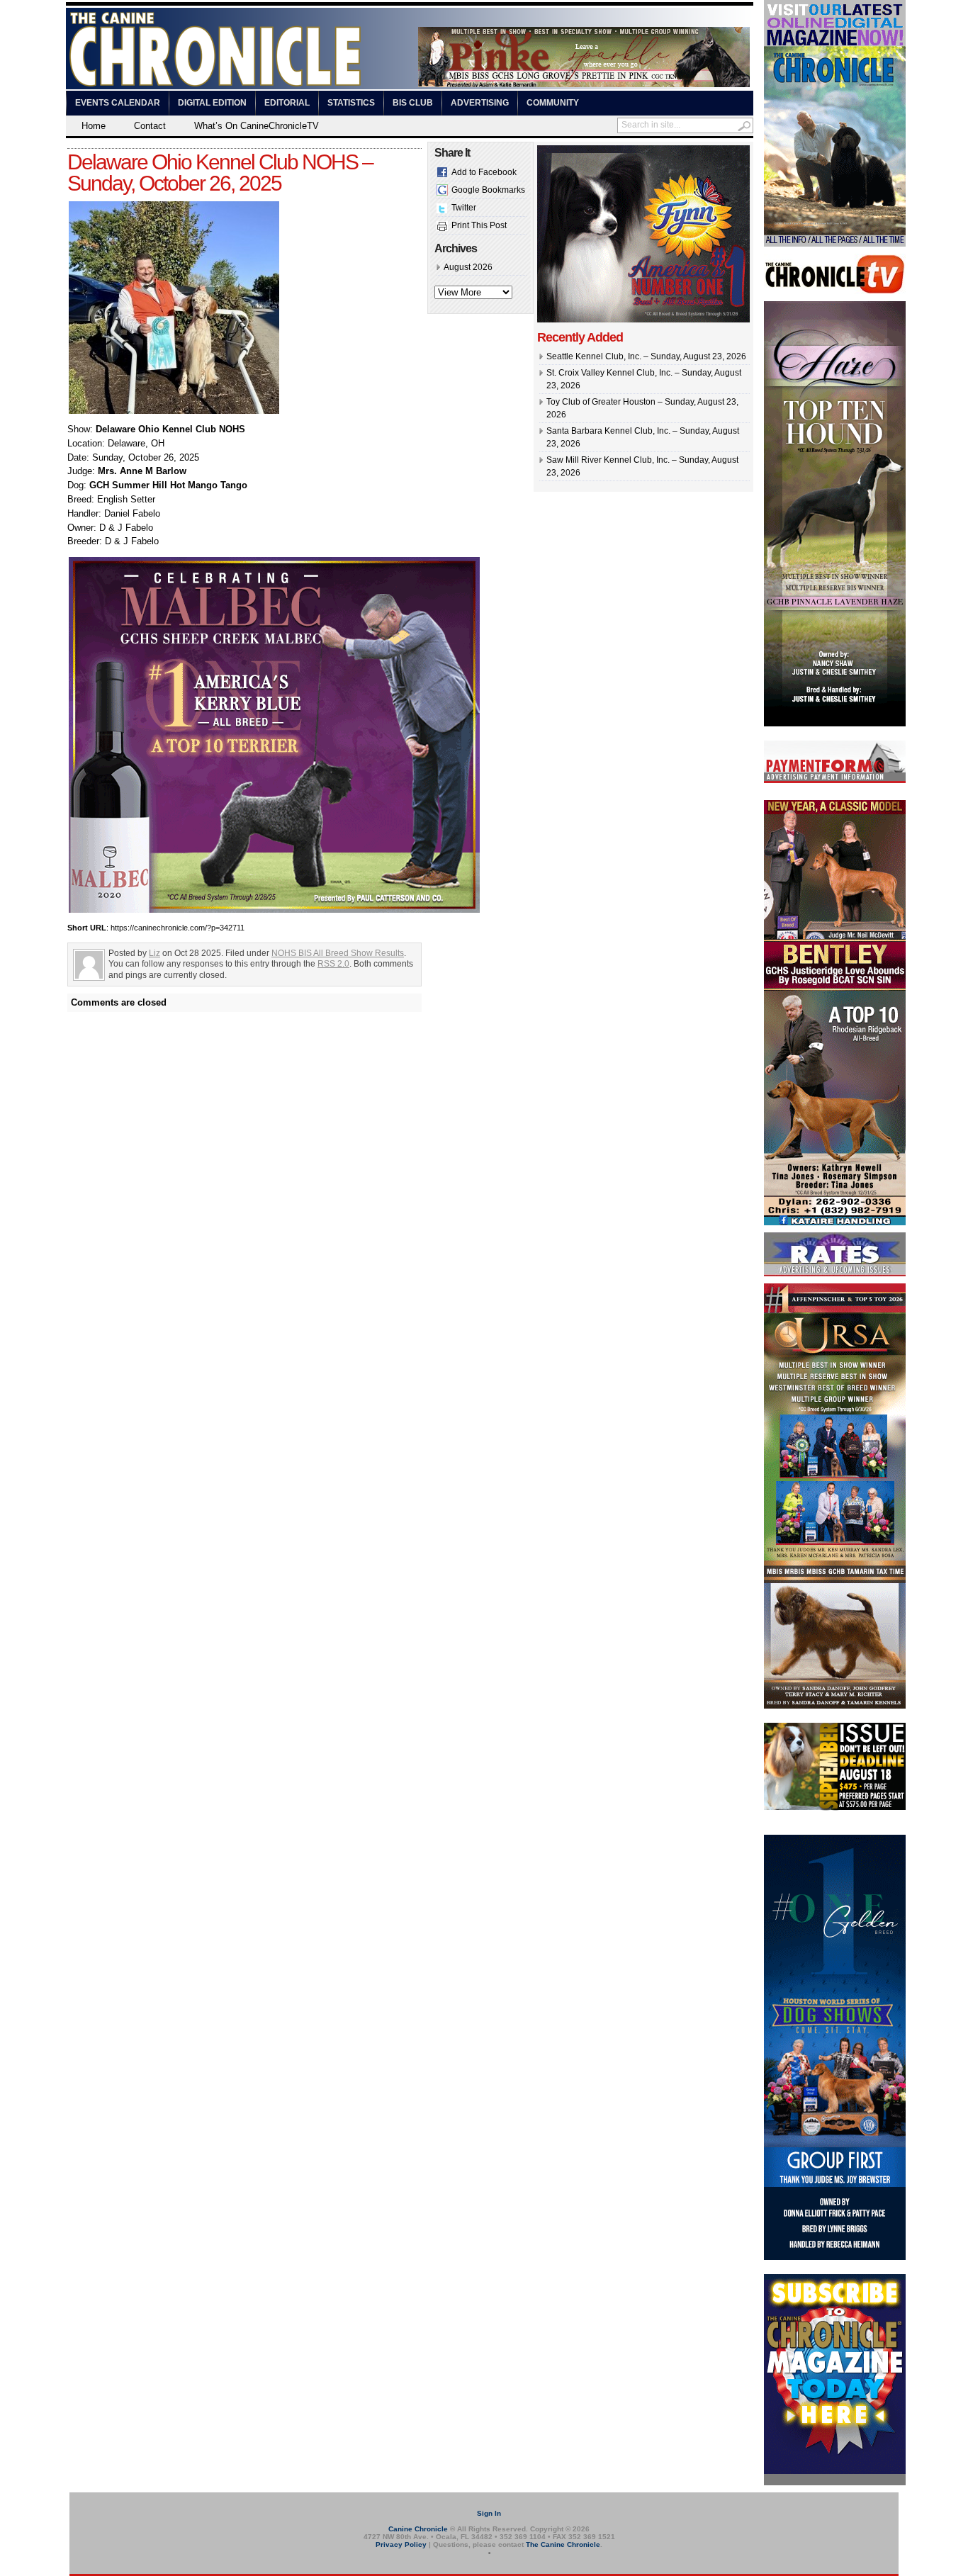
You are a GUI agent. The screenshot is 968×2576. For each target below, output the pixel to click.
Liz (154, 953)
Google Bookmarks (488, 190)
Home (94, 126)
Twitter (464, 208)
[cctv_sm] (835, 291)
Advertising (480, 103)
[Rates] (835, 1273)
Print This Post (479, 225)
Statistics (351, 103)
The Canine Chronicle (563, 2544)
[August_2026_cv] (835, 244)
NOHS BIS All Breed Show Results (338, 953)
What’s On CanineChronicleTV (257, 126)
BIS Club (413, 103)
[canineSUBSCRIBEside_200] (835, 2482)
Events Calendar (118, 103)
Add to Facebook (484, 172)
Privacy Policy (401, 2544)
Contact (150, 126)
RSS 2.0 (333, 964)
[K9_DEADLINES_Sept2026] (835, 1808)
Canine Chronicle (418, 2529)
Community (553, 103)
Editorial (287, 103)
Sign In (489, 2513)
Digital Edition (212, 103)
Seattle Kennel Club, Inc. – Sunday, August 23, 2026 (646, 356)
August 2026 (468, 267)
